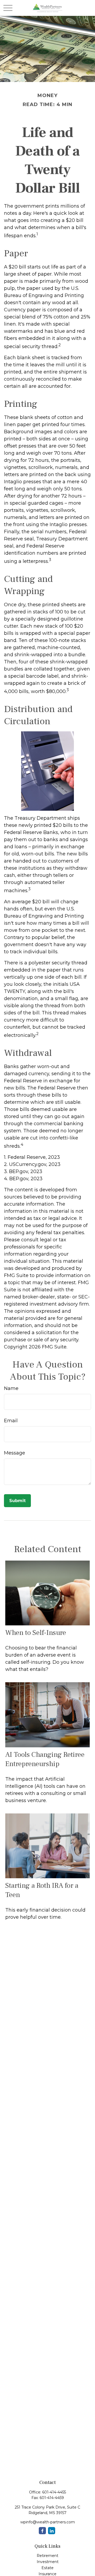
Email (11, 1421)
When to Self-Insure (36, 1633)
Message (15, 1453)
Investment (48, 2562)
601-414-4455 (54, 2492)
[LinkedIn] (52, 2531)
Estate (47, 2568)
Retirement (47, 2556)
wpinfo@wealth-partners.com (48, 2522)
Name (11, 1388)
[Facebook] (42, 2531)
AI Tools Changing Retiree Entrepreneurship (45, 1759)
